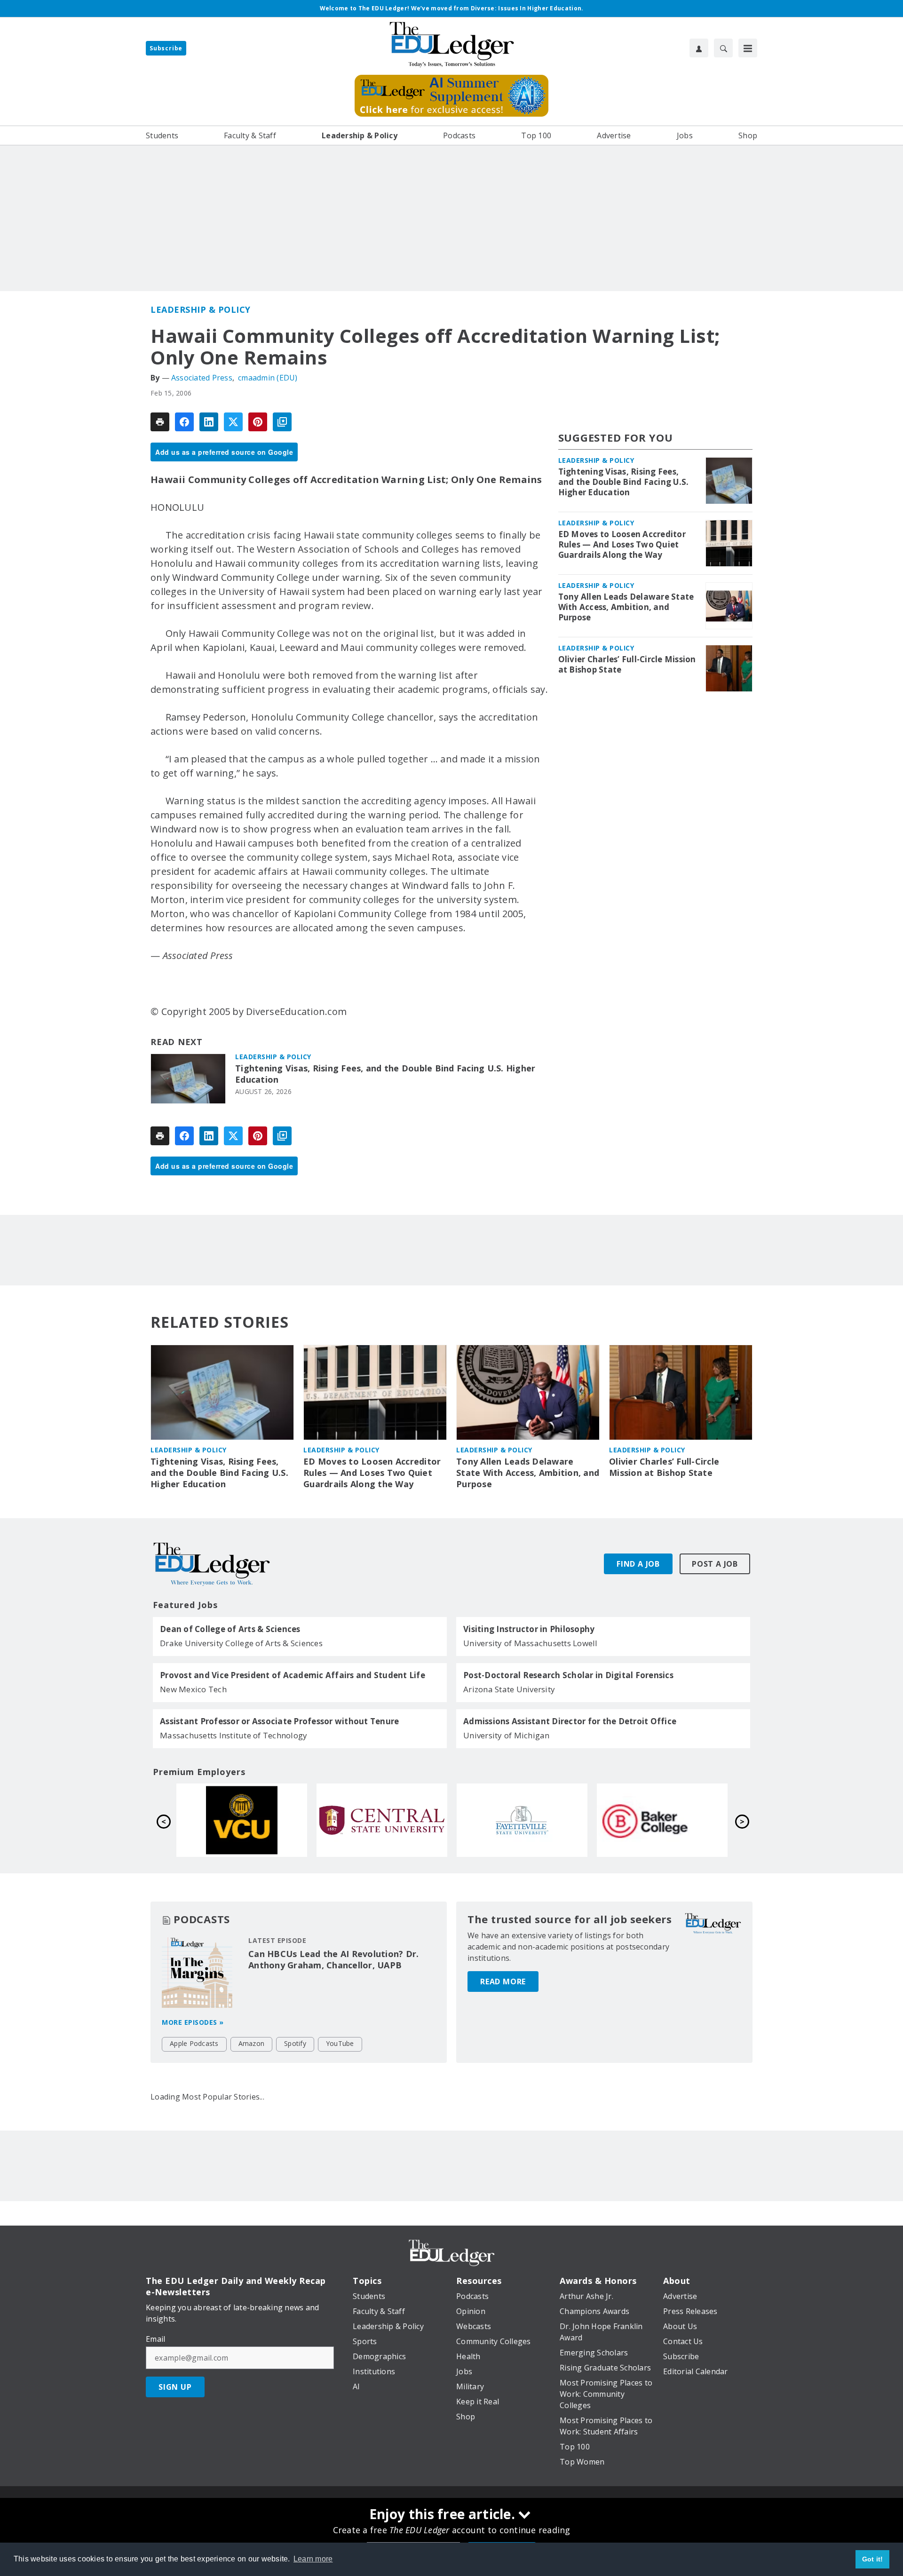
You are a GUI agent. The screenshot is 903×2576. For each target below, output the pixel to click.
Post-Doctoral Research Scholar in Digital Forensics (568, 1675)
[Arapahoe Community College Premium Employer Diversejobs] (662, 1820)
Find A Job (638, 1564)
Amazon (252, 2043)
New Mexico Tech (193, 1689)
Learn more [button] (313, 2559)
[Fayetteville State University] (242, 1820)
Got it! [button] (873, 2559)
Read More (503, 1982)
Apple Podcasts (194, 2043)
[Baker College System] (382, 1820)
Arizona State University (509, 1689)
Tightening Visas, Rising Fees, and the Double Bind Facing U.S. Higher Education (385, 1074)
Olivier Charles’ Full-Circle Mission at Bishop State (627, 665)
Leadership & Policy (201, 309)
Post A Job (715, 1564)
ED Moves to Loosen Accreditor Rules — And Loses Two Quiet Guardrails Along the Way (622, 545)
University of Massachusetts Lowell (531, 1643)
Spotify (295, 2043)
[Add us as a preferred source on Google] (282, 422)
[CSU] (522, 1820)
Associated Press (202, 378)
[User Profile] (699, 48)
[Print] (160, 422)
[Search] (723, 48)
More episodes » (193, 2022)
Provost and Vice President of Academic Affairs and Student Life (293, 1675)
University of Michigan (507, 1735)
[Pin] (258, 422)
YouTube (340, 2043)
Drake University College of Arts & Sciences (241, 1643)
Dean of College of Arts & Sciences (230, 1629)
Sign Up (175, 2387)
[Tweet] (233, 422)
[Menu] (748, 48)
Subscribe (166, 48)
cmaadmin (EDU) (268, 378)
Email (155, 2339)
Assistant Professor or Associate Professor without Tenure (279, 1721)
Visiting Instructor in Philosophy (529, 1629)
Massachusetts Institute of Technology (234, 1735)
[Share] (184, 422)
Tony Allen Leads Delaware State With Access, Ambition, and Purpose (626, 607)
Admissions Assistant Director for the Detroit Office (570, 1721)
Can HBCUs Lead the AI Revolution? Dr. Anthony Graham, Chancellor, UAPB (333, 1959)
